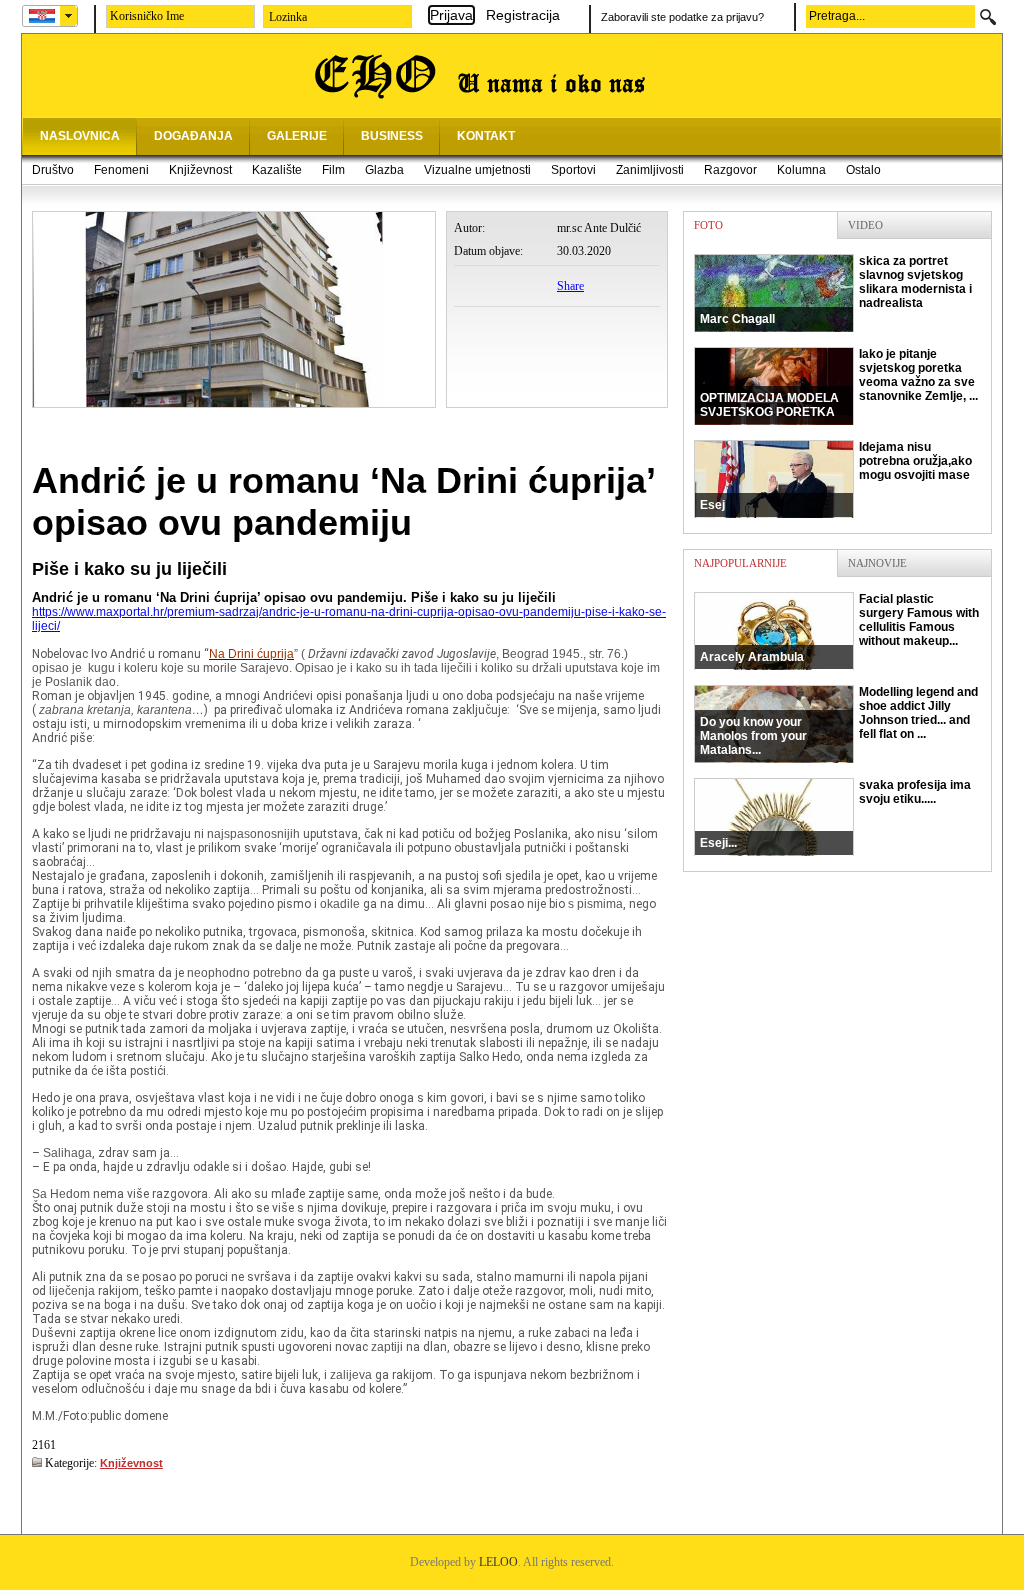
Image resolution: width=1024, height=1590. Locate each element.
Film (333, 170)
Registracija (523, 15)
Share (570, 286)
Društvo (53, 170)
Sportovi (573, 170)
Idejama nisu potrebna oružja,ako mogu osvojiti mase (836, 476)
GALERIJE (297, 136)
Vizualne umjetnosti (477, 170)
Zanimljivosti (650, 170)
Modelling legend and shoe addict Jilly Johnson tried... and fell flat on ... (839, 721)
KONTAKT (486, 136)
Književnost (200, 170)
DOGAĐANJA (193, 136)
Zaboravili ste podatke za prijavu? (682, 17)
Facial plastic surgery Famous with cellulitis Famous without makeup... (839, 628)
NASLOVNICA (80, 136)
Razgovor (730, 170)
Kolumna (801, 170)
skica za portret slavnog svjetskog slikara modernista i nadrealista (836, 290)
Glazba (384, 170)
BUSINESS (392, 136)
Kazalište (277, 170)
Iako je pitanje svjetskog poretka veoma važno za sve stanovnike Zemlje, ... (839, 383)
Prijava (451, 15)
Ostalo (863, 170)
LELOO (498, 1562)
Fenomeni (121, 170)
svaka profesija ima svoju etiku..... (835, 814)
